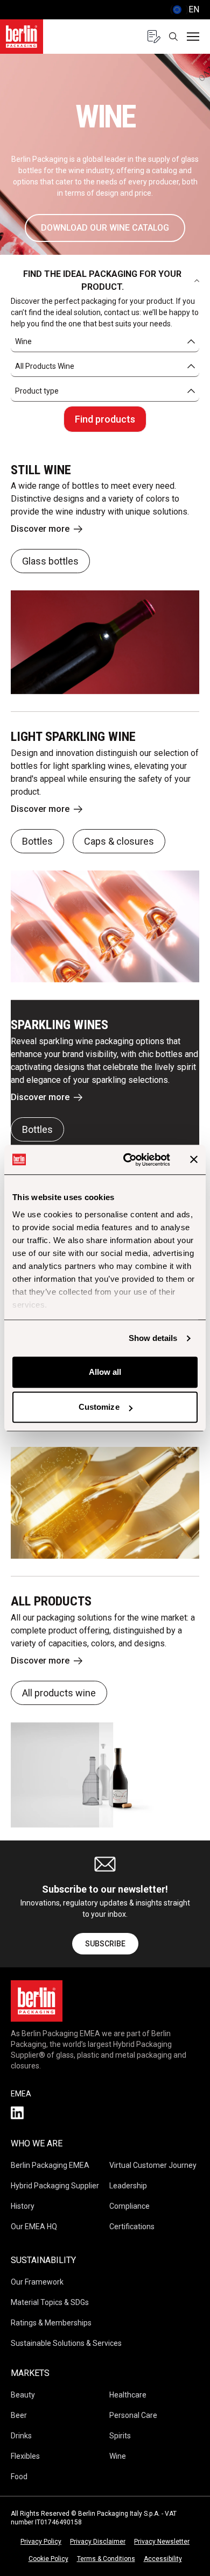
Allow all (105, 1372)
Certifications (132, 2227)
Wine (118, 2456)
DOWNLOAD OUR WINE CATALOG (105, 228)
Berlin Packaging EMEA (50, 2165)
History (23, 2206)
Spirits (120, 2436)
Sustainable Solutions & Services (66, 2343)
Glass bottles (50, 561)
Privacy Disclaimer (98, 2542)
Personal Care (133, 2415)
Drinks (21, 2436)
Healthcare (128, 2395)
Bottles (37, 841)
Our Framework (37, 2282)
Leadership (128, 2186)
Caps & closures (119, 841)
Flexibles (25, 2456)
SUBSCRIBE (105, 1944)
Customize (99, 1407)
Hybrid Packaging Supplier (55, 2186)
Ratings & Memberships (51, 2323)
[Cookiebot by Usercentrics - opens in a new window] (127, 1160)
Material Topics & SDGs (50, 2302)
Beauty (23, 2395)
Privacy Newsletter (162, 2542)
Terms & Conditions (106, 2559)
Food (19, 2477)
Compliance (129, 2206)
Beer (19, 2415)
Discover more (40, 529)
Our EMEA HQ (34, 2227)
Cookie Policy (48, 2559)
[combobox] (105, 342)
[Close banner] (194, 1160)
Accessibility (163, 2559)
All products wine (59, 1693)
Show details (153, 1338)
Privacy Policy (41, 2542)
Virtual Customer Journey (153, 2165)
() (185, 9)
